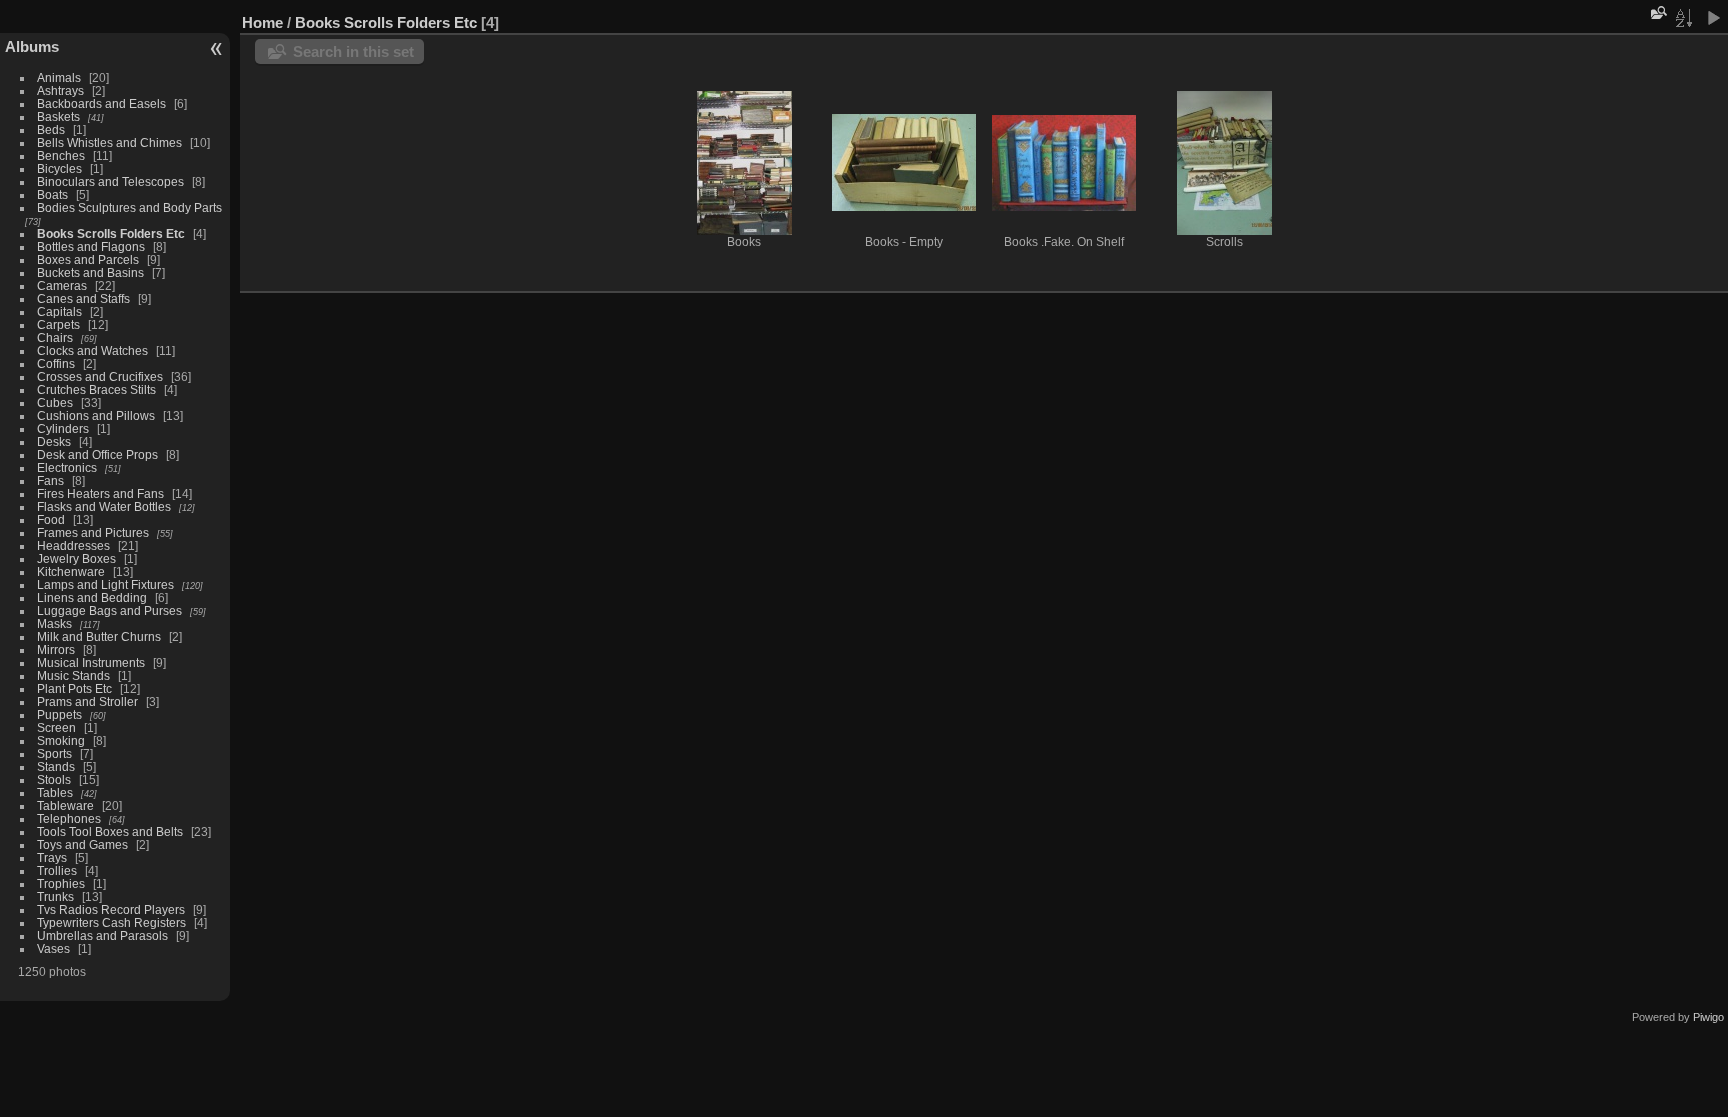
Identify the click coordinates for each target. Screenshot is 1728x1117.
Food (51, 519)
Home (262, 22)
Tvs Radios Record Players (111, 909)
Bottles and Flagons (91, 246)
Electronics (67, 467)
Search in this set (353, 51)
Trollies (57, 870)
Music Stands (73, 675)
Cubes (55, 402)
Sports (54, 753)
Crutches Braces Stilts (96, 389)
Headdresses (73, 545)
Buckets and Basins (90, 272)
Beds (51, 129)
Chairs (55, 337)
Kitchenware (71, 571)
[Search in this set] (1657, 12)
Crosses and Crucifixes (100, 376)
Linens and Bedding (92, 597)
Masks (54, 623)
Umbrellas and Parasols (102, 935)
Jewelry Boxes (76, 558)
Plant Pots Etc (74, 688)
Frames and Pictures (93, 532)
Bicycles (59, 168)
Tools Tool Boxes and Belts (110, 831)
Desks (54, 441)
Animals (59, 77)
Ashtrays (60, 90)
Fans (50, 480)
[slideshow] (1713, 18)
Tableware (65, 805)
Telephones (69, 818)
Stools (54, 779)
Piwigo (1708, 1017)
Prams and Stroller (87, 701)
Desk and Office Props (97, 454)
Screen (56, 727)
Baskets (58, 116)
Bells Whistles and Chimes (109, 142)
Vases (53, 948)
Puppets (59, 714)
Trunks (55, 896)
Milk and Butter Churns (99, 636)
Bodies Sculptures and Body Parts (129, 207)
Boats (52, 194)
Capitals (59, 311)
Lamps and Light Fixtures (105, 584)
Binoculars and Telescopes (110, 181)
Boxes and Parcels (88, 259)
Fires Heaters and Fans (100, 493)
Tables (55, 792)
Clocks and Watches (92, 350)
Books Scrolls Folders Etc (111, 233)
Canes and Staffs (83, 298)
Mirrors (56, 649)
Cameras (62, 285)
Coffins (56, 363)
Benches (61, 155)
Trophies (61, 883)
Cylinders (63, 428)
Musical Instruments (91, 662)
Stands (56, 766)
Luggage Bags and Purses (109, 610)
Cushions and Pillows (96, 415)
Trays (52, 857)
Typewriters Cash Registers (111, 922)
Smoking (61, 740)
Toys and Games (82, 844)
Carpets (58, 324)
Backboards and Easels (101, 103)
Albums (32, 46)
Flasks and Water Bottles (104, 506)
